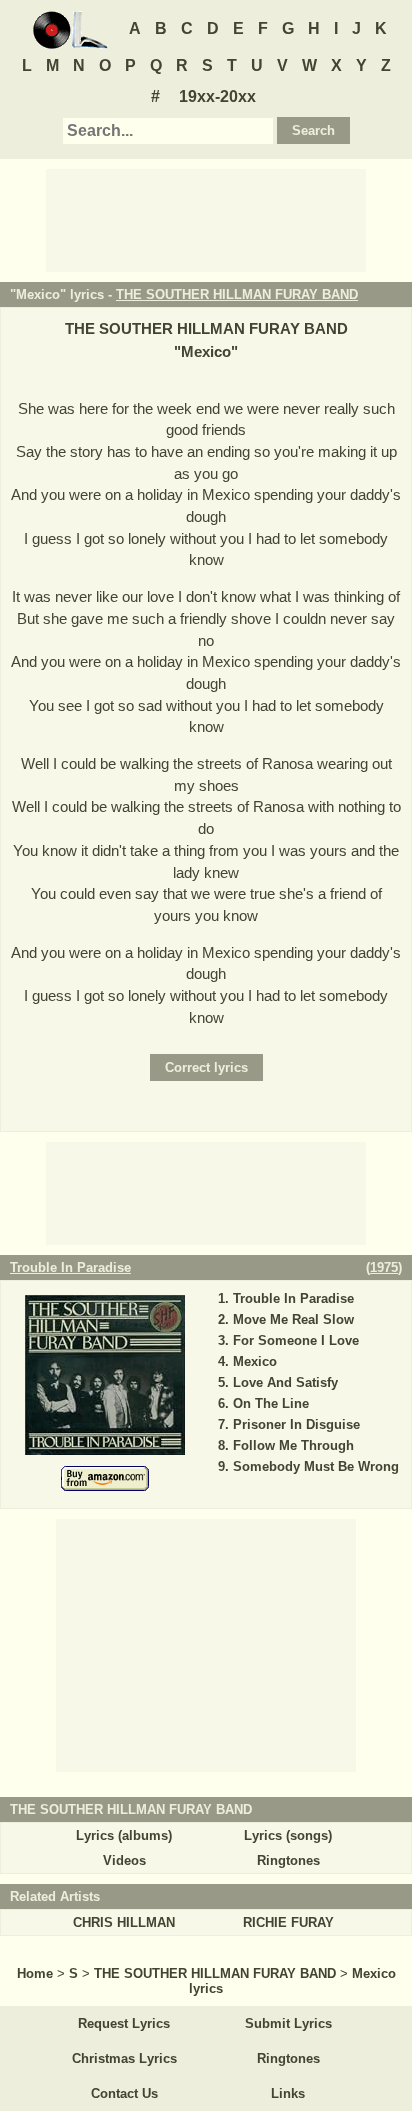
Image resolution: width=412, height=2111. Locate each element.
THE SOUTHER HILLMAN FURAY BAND (237, 294)
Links (288, 2093)
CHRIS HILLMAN (124, 1922)
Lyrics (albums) (124, 1835)
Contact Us (124, 2093)
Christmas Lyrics (124, 2058)
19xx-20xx (217, 96)
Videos (124, 1860)
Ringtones (288, 1860)
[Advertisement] (206, 219)
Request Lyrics (124, 2023)
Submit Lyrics (288, 2023)
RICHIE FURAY (288, 1922)
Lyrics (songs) (288, 1835)
